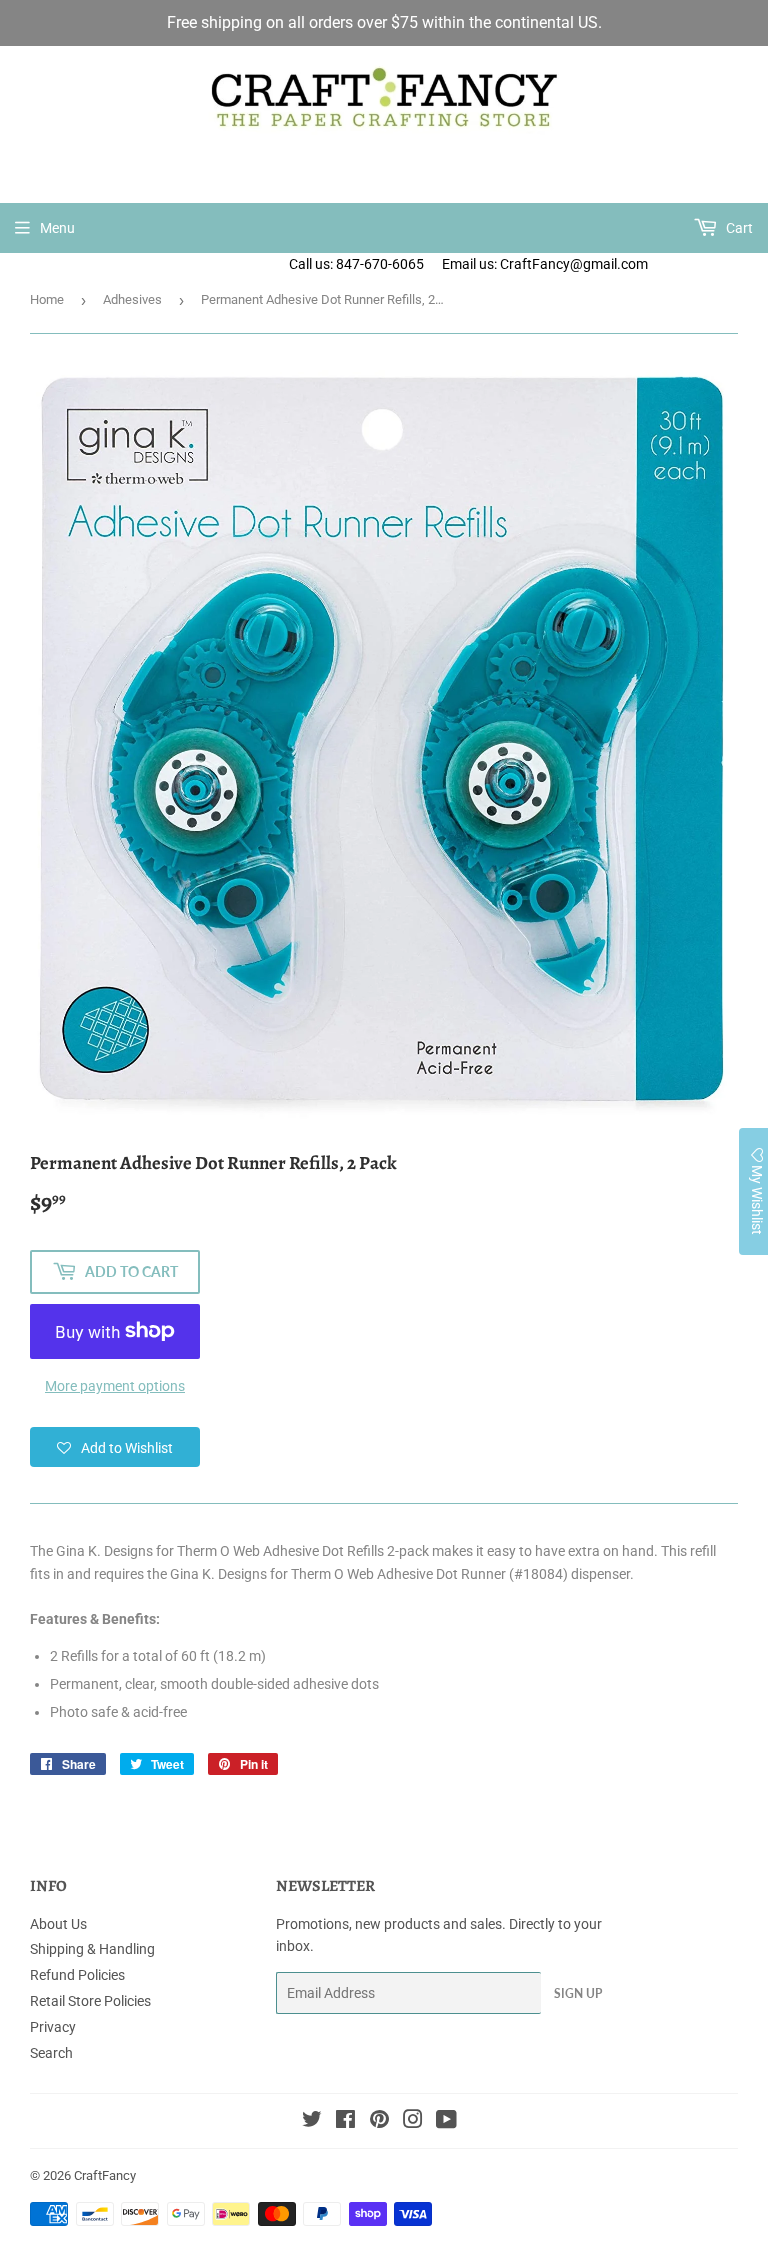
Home (47, 299)
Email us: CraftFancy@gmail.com (605, 264)
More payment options (115, 1386)
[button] (115, 1447)
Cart (738, 228)
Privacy (53, 2027)
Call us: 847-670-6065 (356, 264)
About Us (58, 1924)
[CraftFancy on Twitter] (312, 2122)
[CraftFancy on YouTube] (446, 2122)
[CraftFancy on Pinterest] (379, 2122)
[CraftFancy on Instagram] (413, 2122)
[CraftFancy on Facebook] (345, 2122)
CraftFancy (105, 2175)
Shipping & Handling (92, 1949)
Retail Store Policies (90, 2001)
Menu (57, 228)
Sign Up (578, 1993)
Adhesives (132, 299)
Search (51, 2053)
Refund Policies (77, 1975)
